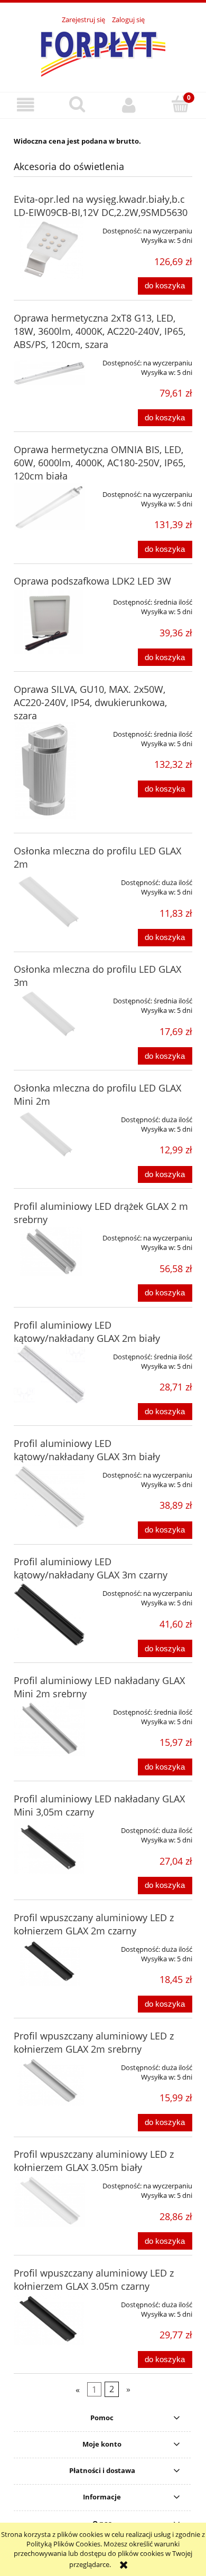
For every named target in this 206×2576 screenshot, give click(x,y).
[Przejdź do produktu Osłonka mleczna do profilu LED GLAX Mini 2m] (49, 1135)
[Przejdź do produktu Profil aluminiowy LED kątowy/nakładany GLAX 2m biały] (49, 1376)
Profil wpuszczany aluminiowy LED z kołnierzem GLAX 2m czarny (94, 1924)
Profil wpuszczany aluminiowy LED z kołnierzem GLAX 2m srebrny (94, 2042)
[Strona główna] (103, 52)
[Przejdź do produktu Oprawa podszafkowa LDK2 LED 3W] (49, 624)
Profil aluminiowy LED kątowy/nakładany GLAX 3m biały (87, 1450)
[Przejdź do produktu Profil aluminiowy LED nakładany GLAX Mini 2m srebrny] (49, 1729)
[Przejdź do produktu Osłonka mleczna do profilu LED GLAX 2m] (49, 901)
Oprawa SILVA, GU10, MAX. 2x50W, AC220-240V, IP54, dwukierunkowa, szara (90, 702)
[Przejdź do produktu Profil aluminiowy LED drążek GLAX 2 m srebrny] (49, 1251)
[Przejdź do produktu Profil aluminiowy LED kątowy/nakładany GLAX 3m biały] (49, 1496)
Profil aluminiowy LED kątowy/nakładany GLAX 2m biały (87, 1332)
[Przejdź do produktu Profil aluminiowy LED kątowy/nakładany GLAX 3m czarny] (49, 1614)
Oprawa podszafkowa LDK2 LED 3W (92, 581)
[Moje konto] (129, 105)
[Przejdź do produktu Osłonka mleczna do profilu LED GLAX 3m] (49, 1014)
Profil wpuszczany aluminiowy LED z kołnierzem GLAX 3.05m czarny (94, 2279)
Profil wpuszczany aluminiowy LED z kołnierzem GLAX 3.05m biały (94, 2161)
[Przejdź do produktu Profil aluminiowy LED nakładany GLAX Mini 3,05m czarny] (49, 1846)
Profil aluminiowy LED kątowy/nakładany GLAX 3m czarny (91, 1568)
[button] (26, 105)
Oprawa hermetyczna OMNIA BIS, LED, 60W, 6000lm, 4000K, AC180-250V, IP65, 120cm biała (100, 463)
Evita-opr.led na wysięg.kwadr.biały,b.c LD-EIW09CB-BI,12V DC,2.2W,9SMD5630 (101, 206)
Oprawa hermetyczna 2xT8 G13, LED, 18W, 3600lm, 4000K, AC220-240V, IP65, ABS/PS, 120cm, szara (100, 331)
